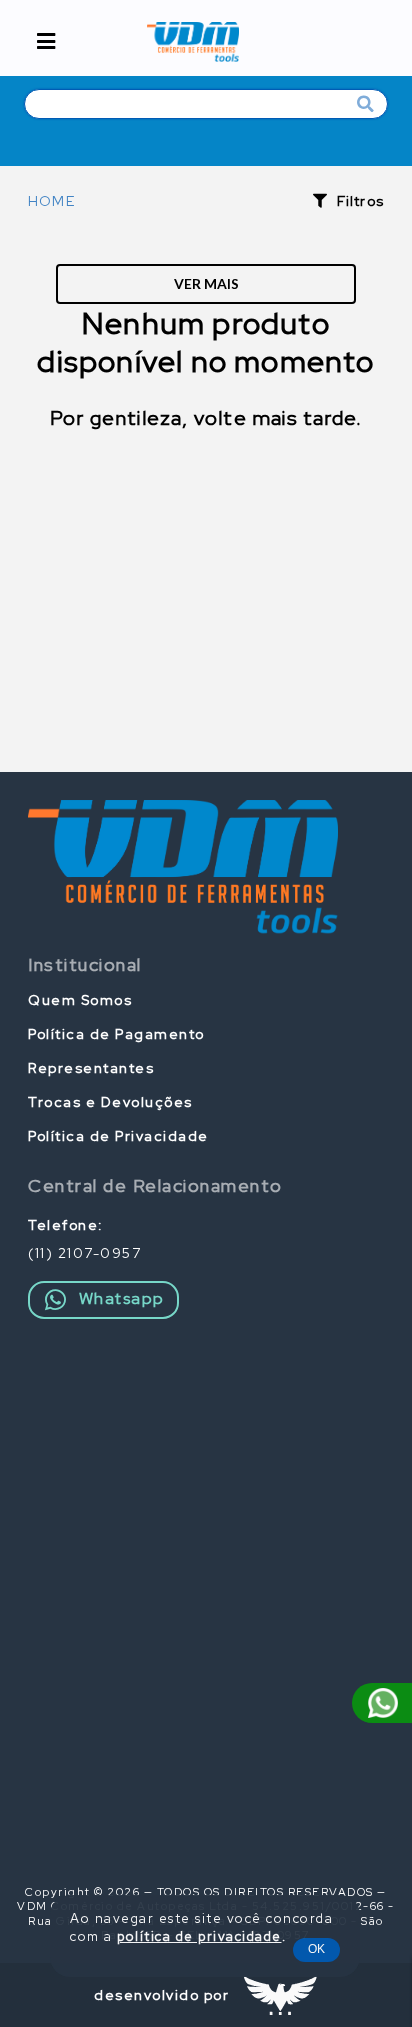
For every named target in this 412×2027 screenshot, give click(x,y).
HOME (51, 201)
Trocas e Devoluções (110, 1102)
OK (316, 1949)
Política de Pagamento (116, 1034)
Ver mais (206, 283)
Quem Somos (80, 1000)
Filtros (360, 201)
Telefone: (66, 1225)
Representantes (91, 1068)
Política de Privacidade (118, 1136)
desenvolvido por (161, 1995)
